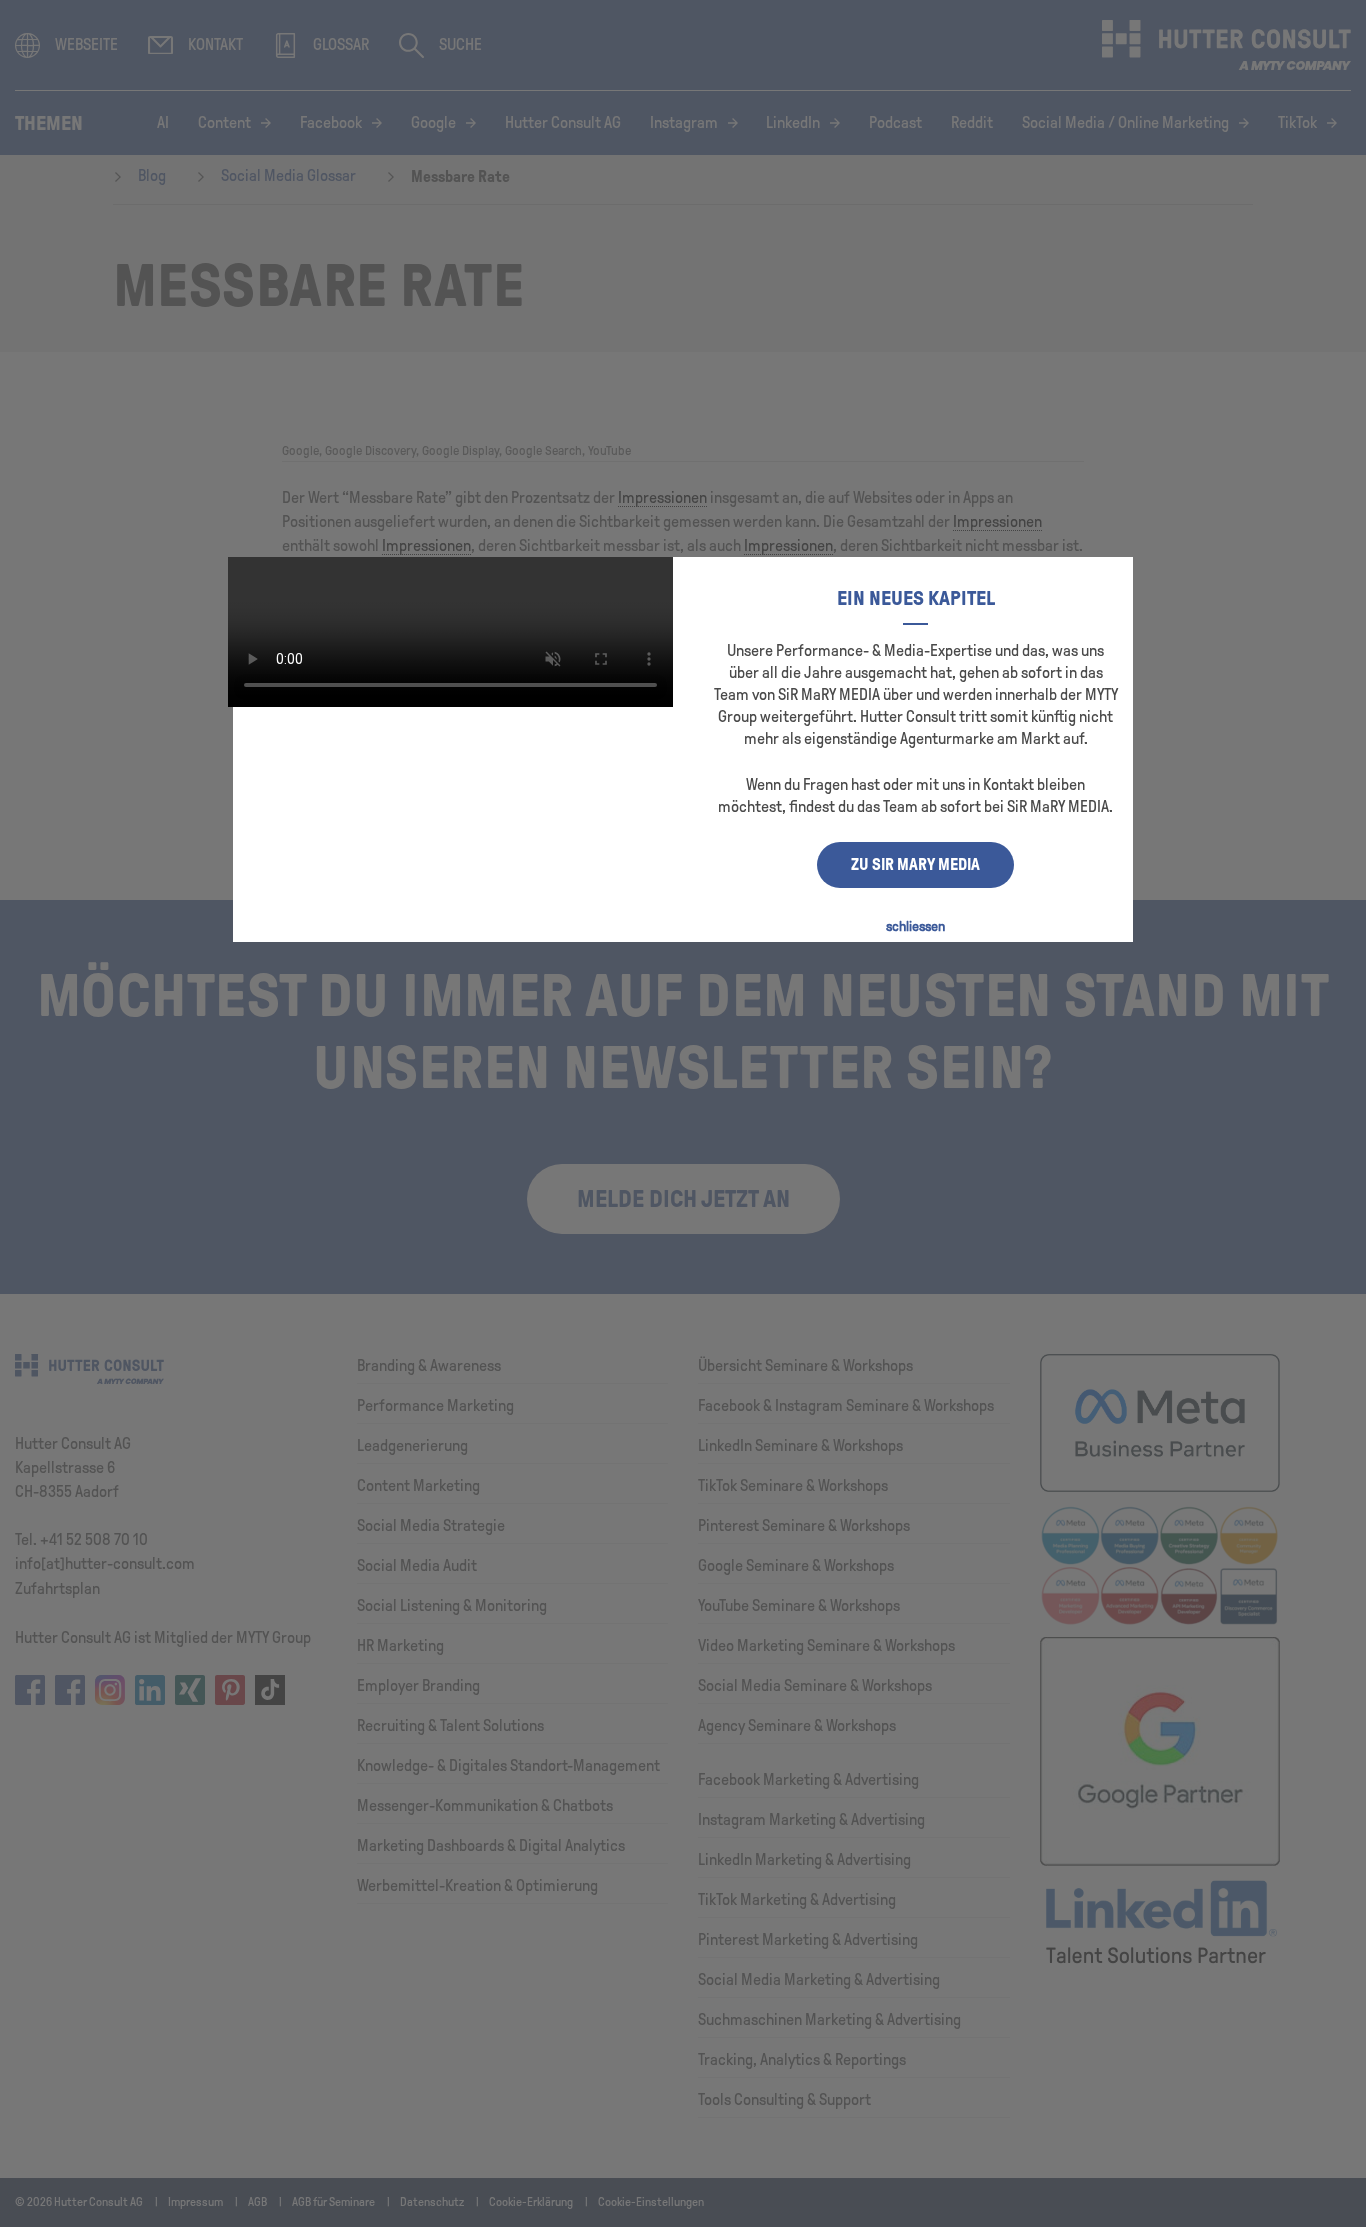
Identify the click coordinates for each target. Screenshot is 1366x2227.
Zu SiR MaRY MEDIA (915, 864)
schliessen (915, 926)
